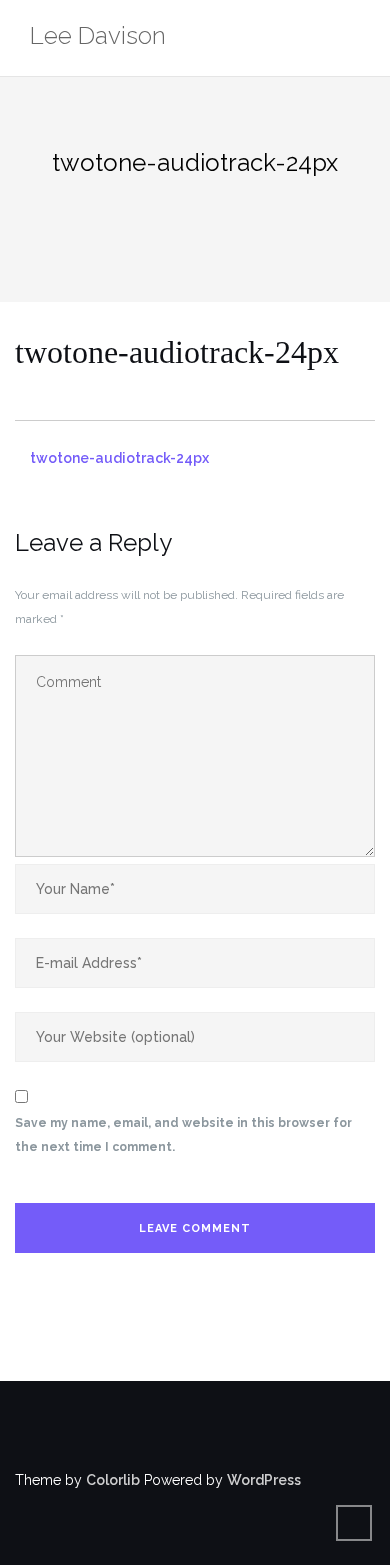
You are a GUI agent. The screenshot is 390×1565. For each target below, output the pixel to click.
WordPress (264, 1480)
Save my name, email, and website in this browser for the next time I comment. (183, 1135)
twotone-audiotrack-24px (119, 458)
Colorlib (113, 1480)
